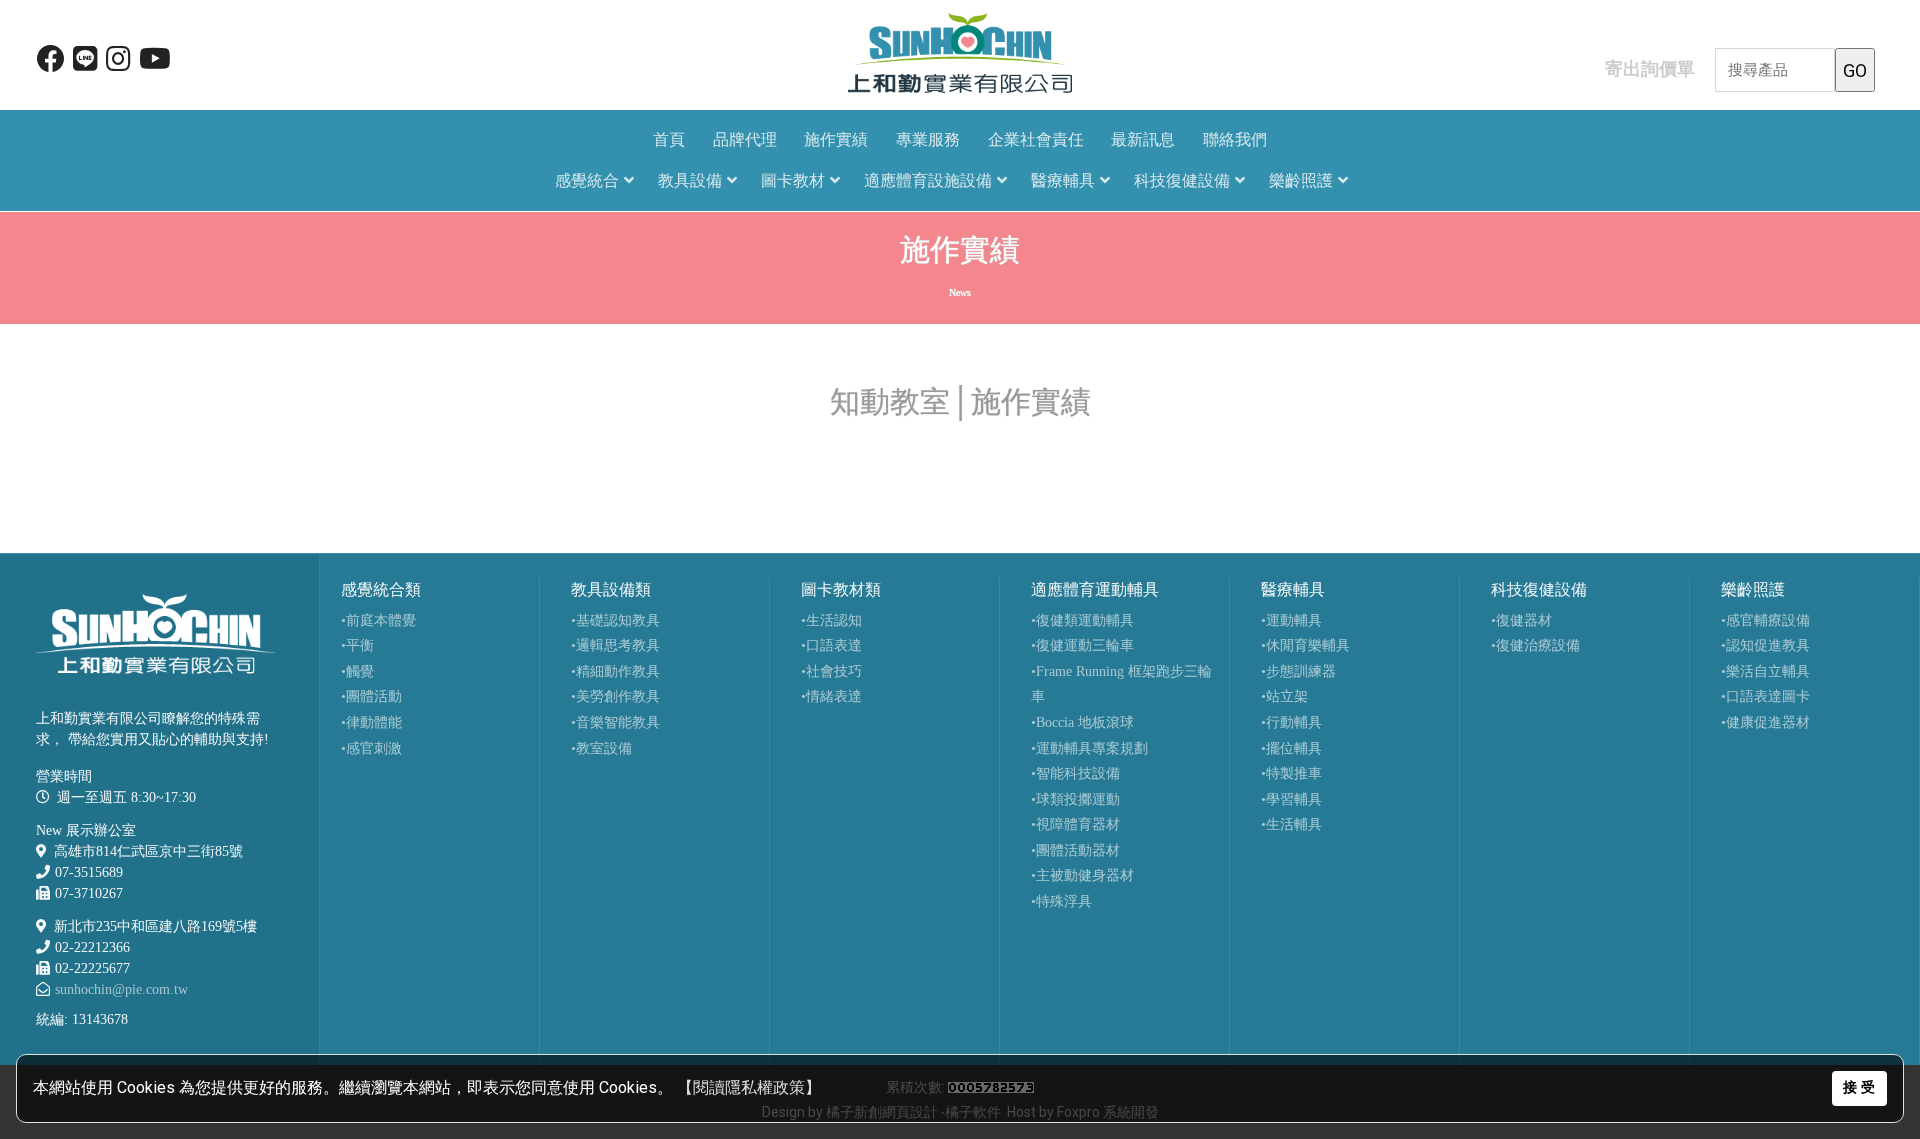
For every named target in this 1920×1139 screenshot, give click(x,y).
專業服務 (928, 139)
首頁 (669, 139)
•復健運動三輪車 (1082, 645)
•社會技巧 (831, 671)
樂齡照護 (1301, 180)
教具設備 (690, 180)
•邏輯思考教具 (615, 645)
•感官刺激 (371, 748)
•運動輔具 (1291, 620)
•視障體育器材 (1075, 824)
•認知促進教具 (1765, 645)
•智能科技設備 (1075, 773)
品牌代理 (745, 139)
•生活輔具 (1291, 824)
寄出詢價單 (1650, 68)
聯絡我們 (1235, 139)
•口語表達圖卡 (1765, 696)
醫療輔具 (1063, 180)
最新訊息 (1143, 139)
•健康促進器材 (1765, 722)
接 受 (1859, 1087)
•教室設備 (601, 748)
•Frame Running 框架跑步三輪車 (1121, 684)
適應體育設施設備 (928, 180)
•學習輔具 (1291, 799)
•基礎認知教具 (615, 620)
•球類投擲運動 (1075, 799)
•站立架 (1284, 696)
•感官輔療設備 (1765, 620)
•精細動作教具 (615, 671)
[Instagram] (118, 63)
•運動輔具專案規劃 (1089, 748)
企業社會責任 (1036, 139)
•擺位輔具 (1291, 748)
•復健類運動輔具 (1082, 620)
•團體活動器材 (1075, 850)
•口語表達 (831, 645)
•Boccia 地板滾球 (1082, 722)
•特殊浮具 (1061, 901)
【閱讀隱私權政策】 (749, 1087)
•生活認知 (831, 620)
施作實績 (836, 139)
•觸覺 (357, 671)
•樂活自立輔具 (1765, 671)
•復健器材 (1521, 620)
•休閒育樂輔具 (1305, 645)
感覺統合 (587, 180)
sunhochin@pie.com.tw (121, 989)
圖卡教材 (793, 180)
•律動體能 (371, 722)
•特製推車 (1291, 773)
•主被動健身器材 (1082, 875)
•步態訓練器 (1298, 671)
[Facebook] (51, 63)
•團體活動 (371, 696)
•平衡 (357, 645)
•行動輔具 (1291, 722)
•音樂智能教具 (615, 722)
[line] (85, 63)
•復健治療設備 (1535, 645)
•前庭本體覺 (378, 620)
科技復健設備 (1182, 180)
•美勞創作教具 (615, 696)
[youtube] (155, 63)
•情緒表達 (831, 696)
